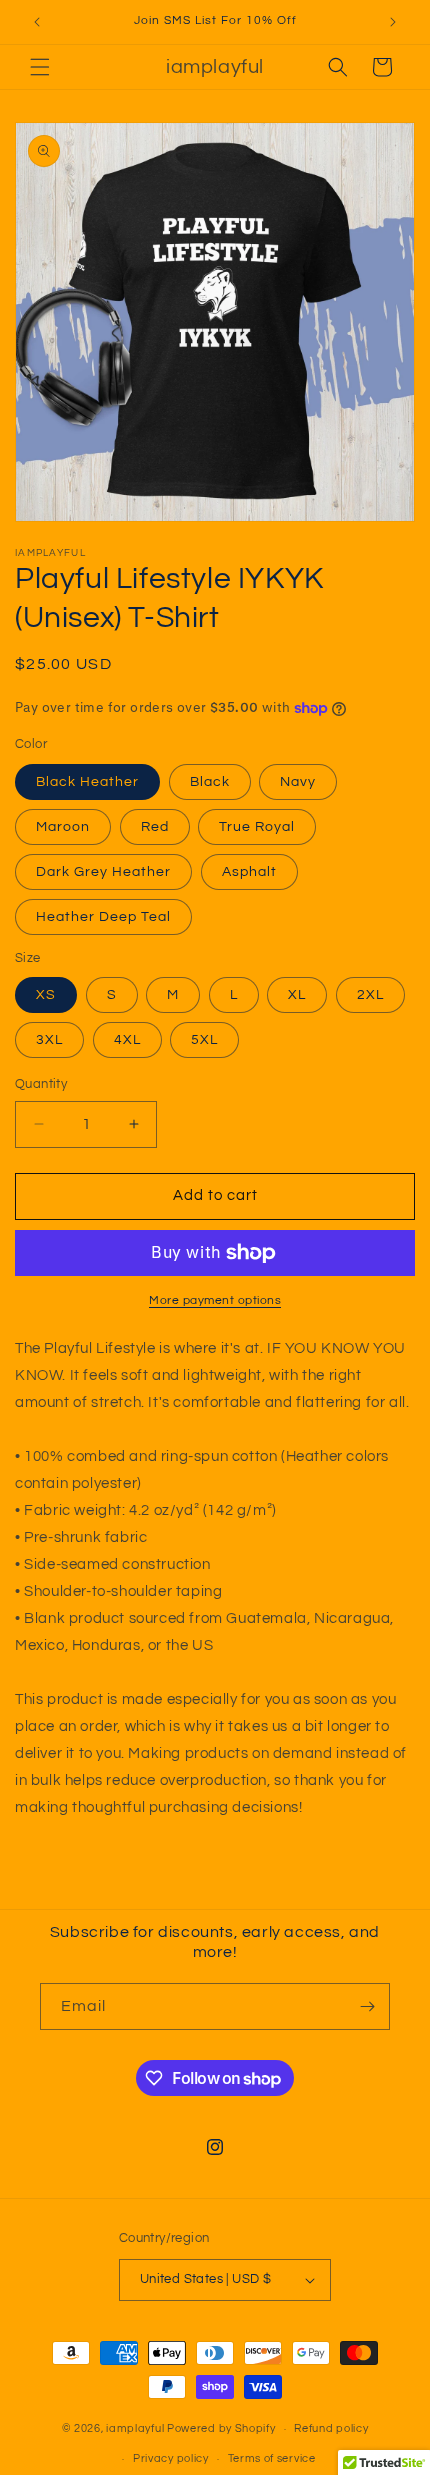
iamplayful (135, 2428)
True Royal (257, 827)
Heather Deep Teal (103, 917)
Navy (298, 782)
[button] (40, 67)
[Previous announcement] (37, 22)
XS (46, 995)
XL (297, 995)
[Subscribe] (367, 2006)
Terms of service (272, 2458)
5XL (204, 1040)
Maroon (63, 827)
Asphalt (249, 872)
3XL (49, 1040)
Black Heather (87, 782)
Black (210, 782)
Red (155, 827)
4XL (127, 1040)
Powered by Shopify (221, 2428)
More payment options (215, 1300)
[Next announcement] (393, 22)
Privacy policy (171, 2458)
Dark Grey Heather (103, 872)
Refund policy (331, 2428)
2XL (370, 995)
